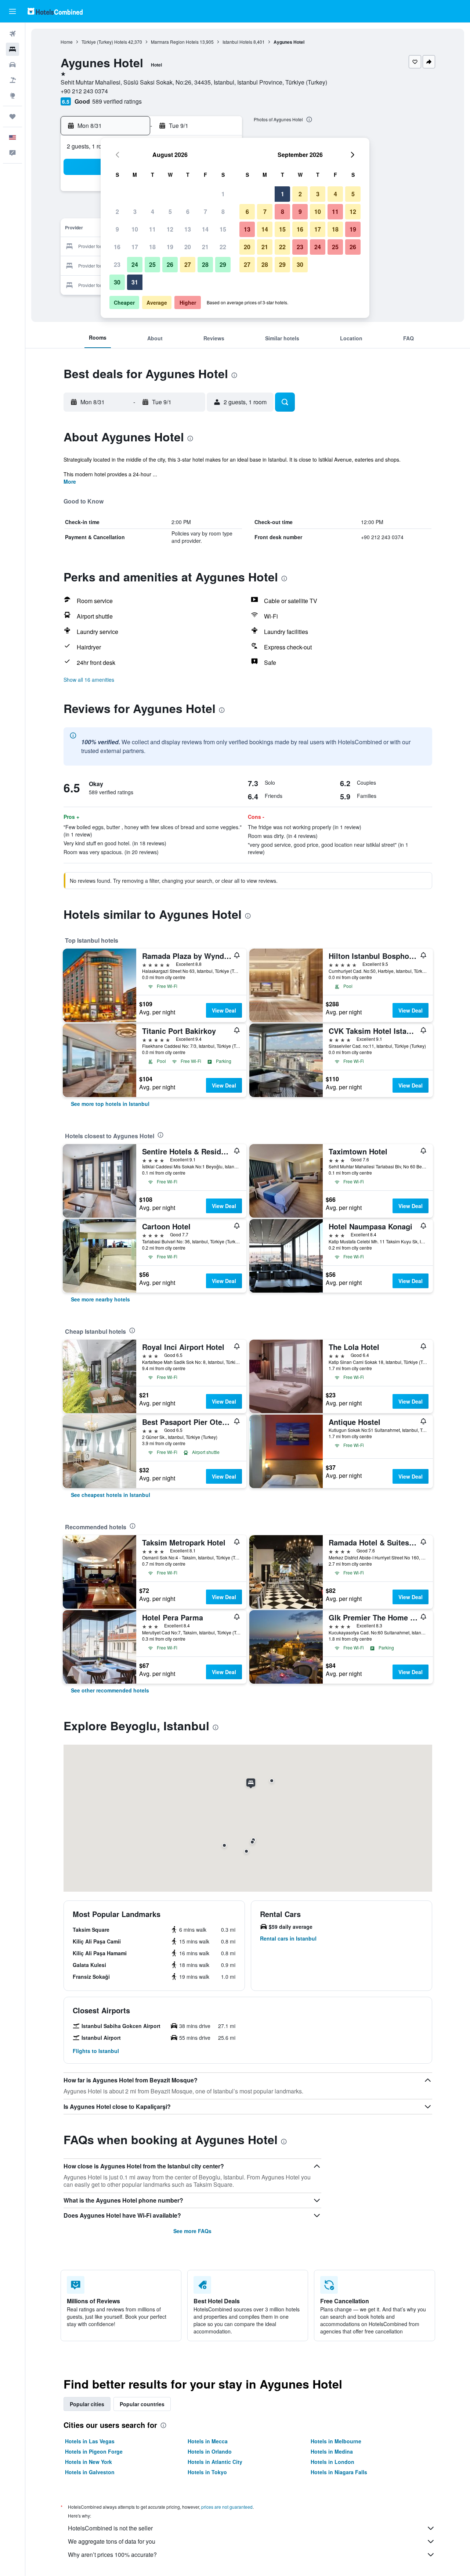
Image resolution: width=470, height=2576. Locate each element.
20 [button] (188, 247)
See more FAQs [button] (192, 2231)
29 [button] (223, 264)
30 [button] (117, 282)
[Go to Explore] (12, 96)
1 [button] (223, 194)
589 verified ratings (117, 101)
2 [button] (117, 212)
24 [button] (135, 264)
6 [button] (188, 212)
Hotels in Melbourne (336, 2441)
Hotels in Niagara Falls (339, 2472)
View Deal (224, 1010)
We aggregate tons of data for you (112, 2541)
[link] (110, 1104)
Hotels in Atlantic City (215, 2462)
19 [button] (170, 247)
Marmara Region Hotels (175, 42)
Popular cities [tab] (87, 2404)
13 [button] (188, 229)
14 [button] (205, 229)
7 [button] (205, 212)
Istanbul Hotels (237, 42)
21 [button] (205, 247)
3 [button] (135, 212)
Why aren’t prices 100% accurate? (112, 2554)
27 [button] (188, 264)
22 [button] (223, 247)
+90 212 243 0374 (84, 91)
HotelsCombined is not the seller (110, 2528)
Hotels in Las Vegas (90, 2441)
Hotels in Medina (332, 2451)
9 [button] (117, 229)
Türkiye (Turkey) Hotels (104, 42)
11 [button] (152, 229)
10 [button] (135, 229)
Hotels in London (332, 2462)
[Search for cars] (12, 65)
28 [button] (205, 264)
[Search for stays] (12, 49)
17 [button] (135, 247)
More (70, 481)
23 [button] (117, 264)
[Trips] (12, 117)
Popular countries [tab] (142, 2404)
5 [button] (170, 212)
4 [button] (153, 212)
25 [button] (152, 264)
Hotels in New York (88, 2462)
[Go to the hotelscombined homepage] (55, 11)
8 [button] (223, 212)
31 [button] (135, 282)
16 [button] (117, 247)
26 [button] (170, 264)
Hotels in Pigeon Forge (94, 2451)
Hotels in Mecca (208, 2441)
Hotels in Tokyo (207, 2472)
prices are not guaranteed (227, 2507)
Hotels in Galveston (90, 2472)
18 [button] (152, 247)
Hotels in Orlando (210, 2451)
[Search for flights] (12, 34)
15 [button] (223, 229)
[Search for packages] (12, 80)
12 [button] (170, 229)
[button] (12, 11)
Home (67, 42)
